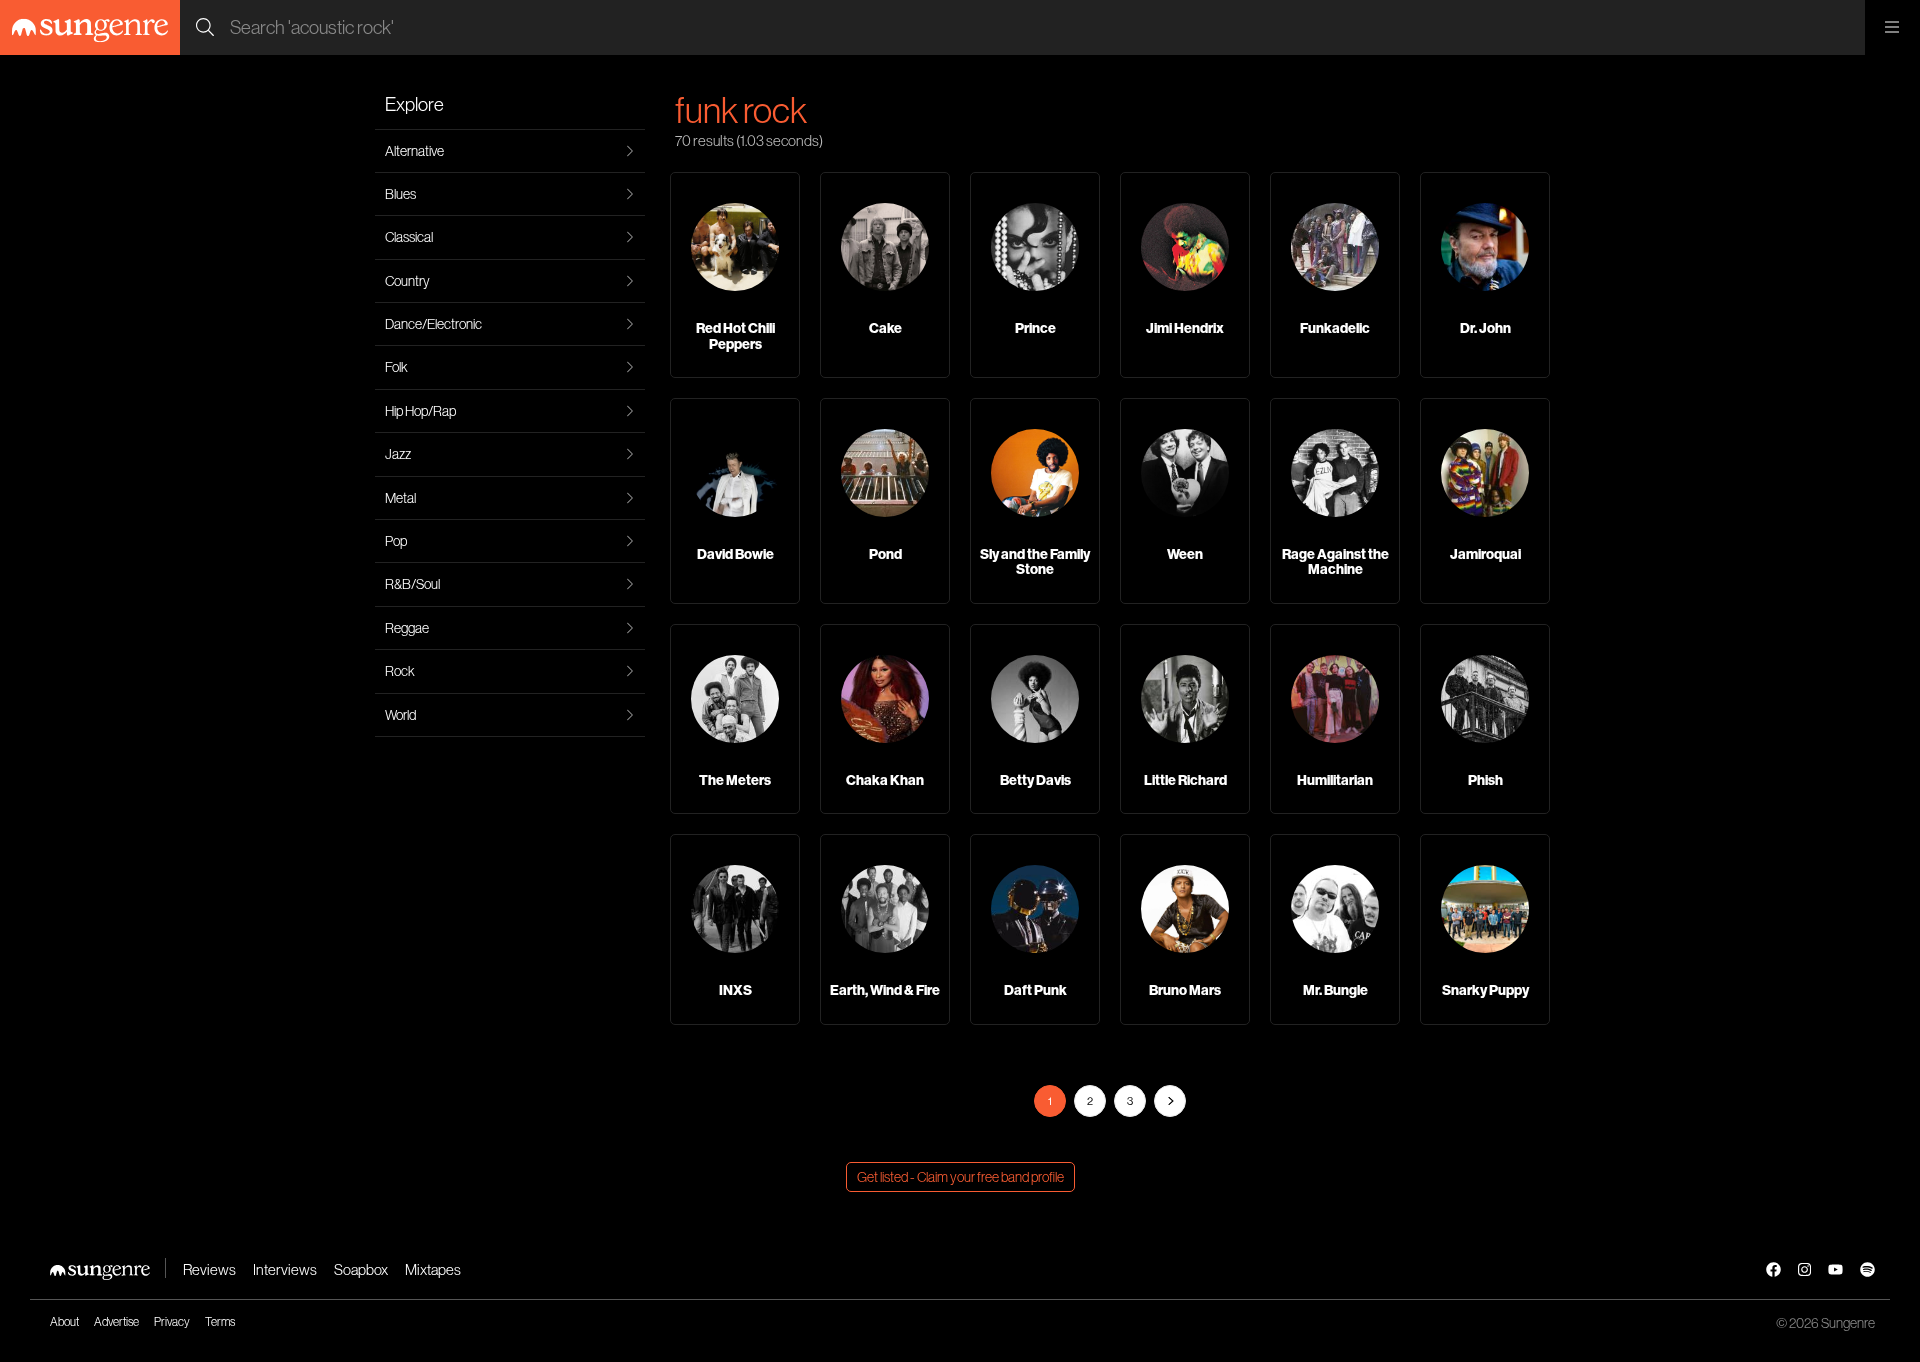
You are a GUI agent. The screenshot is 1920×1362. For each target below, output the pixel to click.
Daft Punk (1035, 990)
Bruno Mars (1185, 990)
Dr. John (1485, 328)
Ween (1185, 554)
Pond (885, 554)
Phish (1485, 780)
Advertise (116, 1321)
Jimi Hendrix (1185, 328)
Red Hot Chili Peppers (735, 335)
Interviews (285, 1269)
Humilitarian (1335, 780)
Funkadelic (1335, 328)
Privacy (172, 1321)
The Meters (735, 780)
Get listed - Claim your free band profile (960, 1177)
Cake (885, 328)
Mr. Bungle (1335, 990)
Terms (220, 1321)
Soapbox (361, 1269)
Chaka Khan (885, 780)
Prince (1035, 328)
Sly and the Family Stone (1035, 561)
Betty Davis (1035, 780)
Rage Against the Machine (1335, 561)
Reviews (209, 1269)
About (64, 1321)
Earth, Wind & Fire (885, 990)
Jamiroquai (1485, 554)
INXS (735, 990)
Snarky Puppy (1485, 990)
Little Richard (1185, 780)
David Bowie (735, 554)
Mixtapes (433, 1269)
